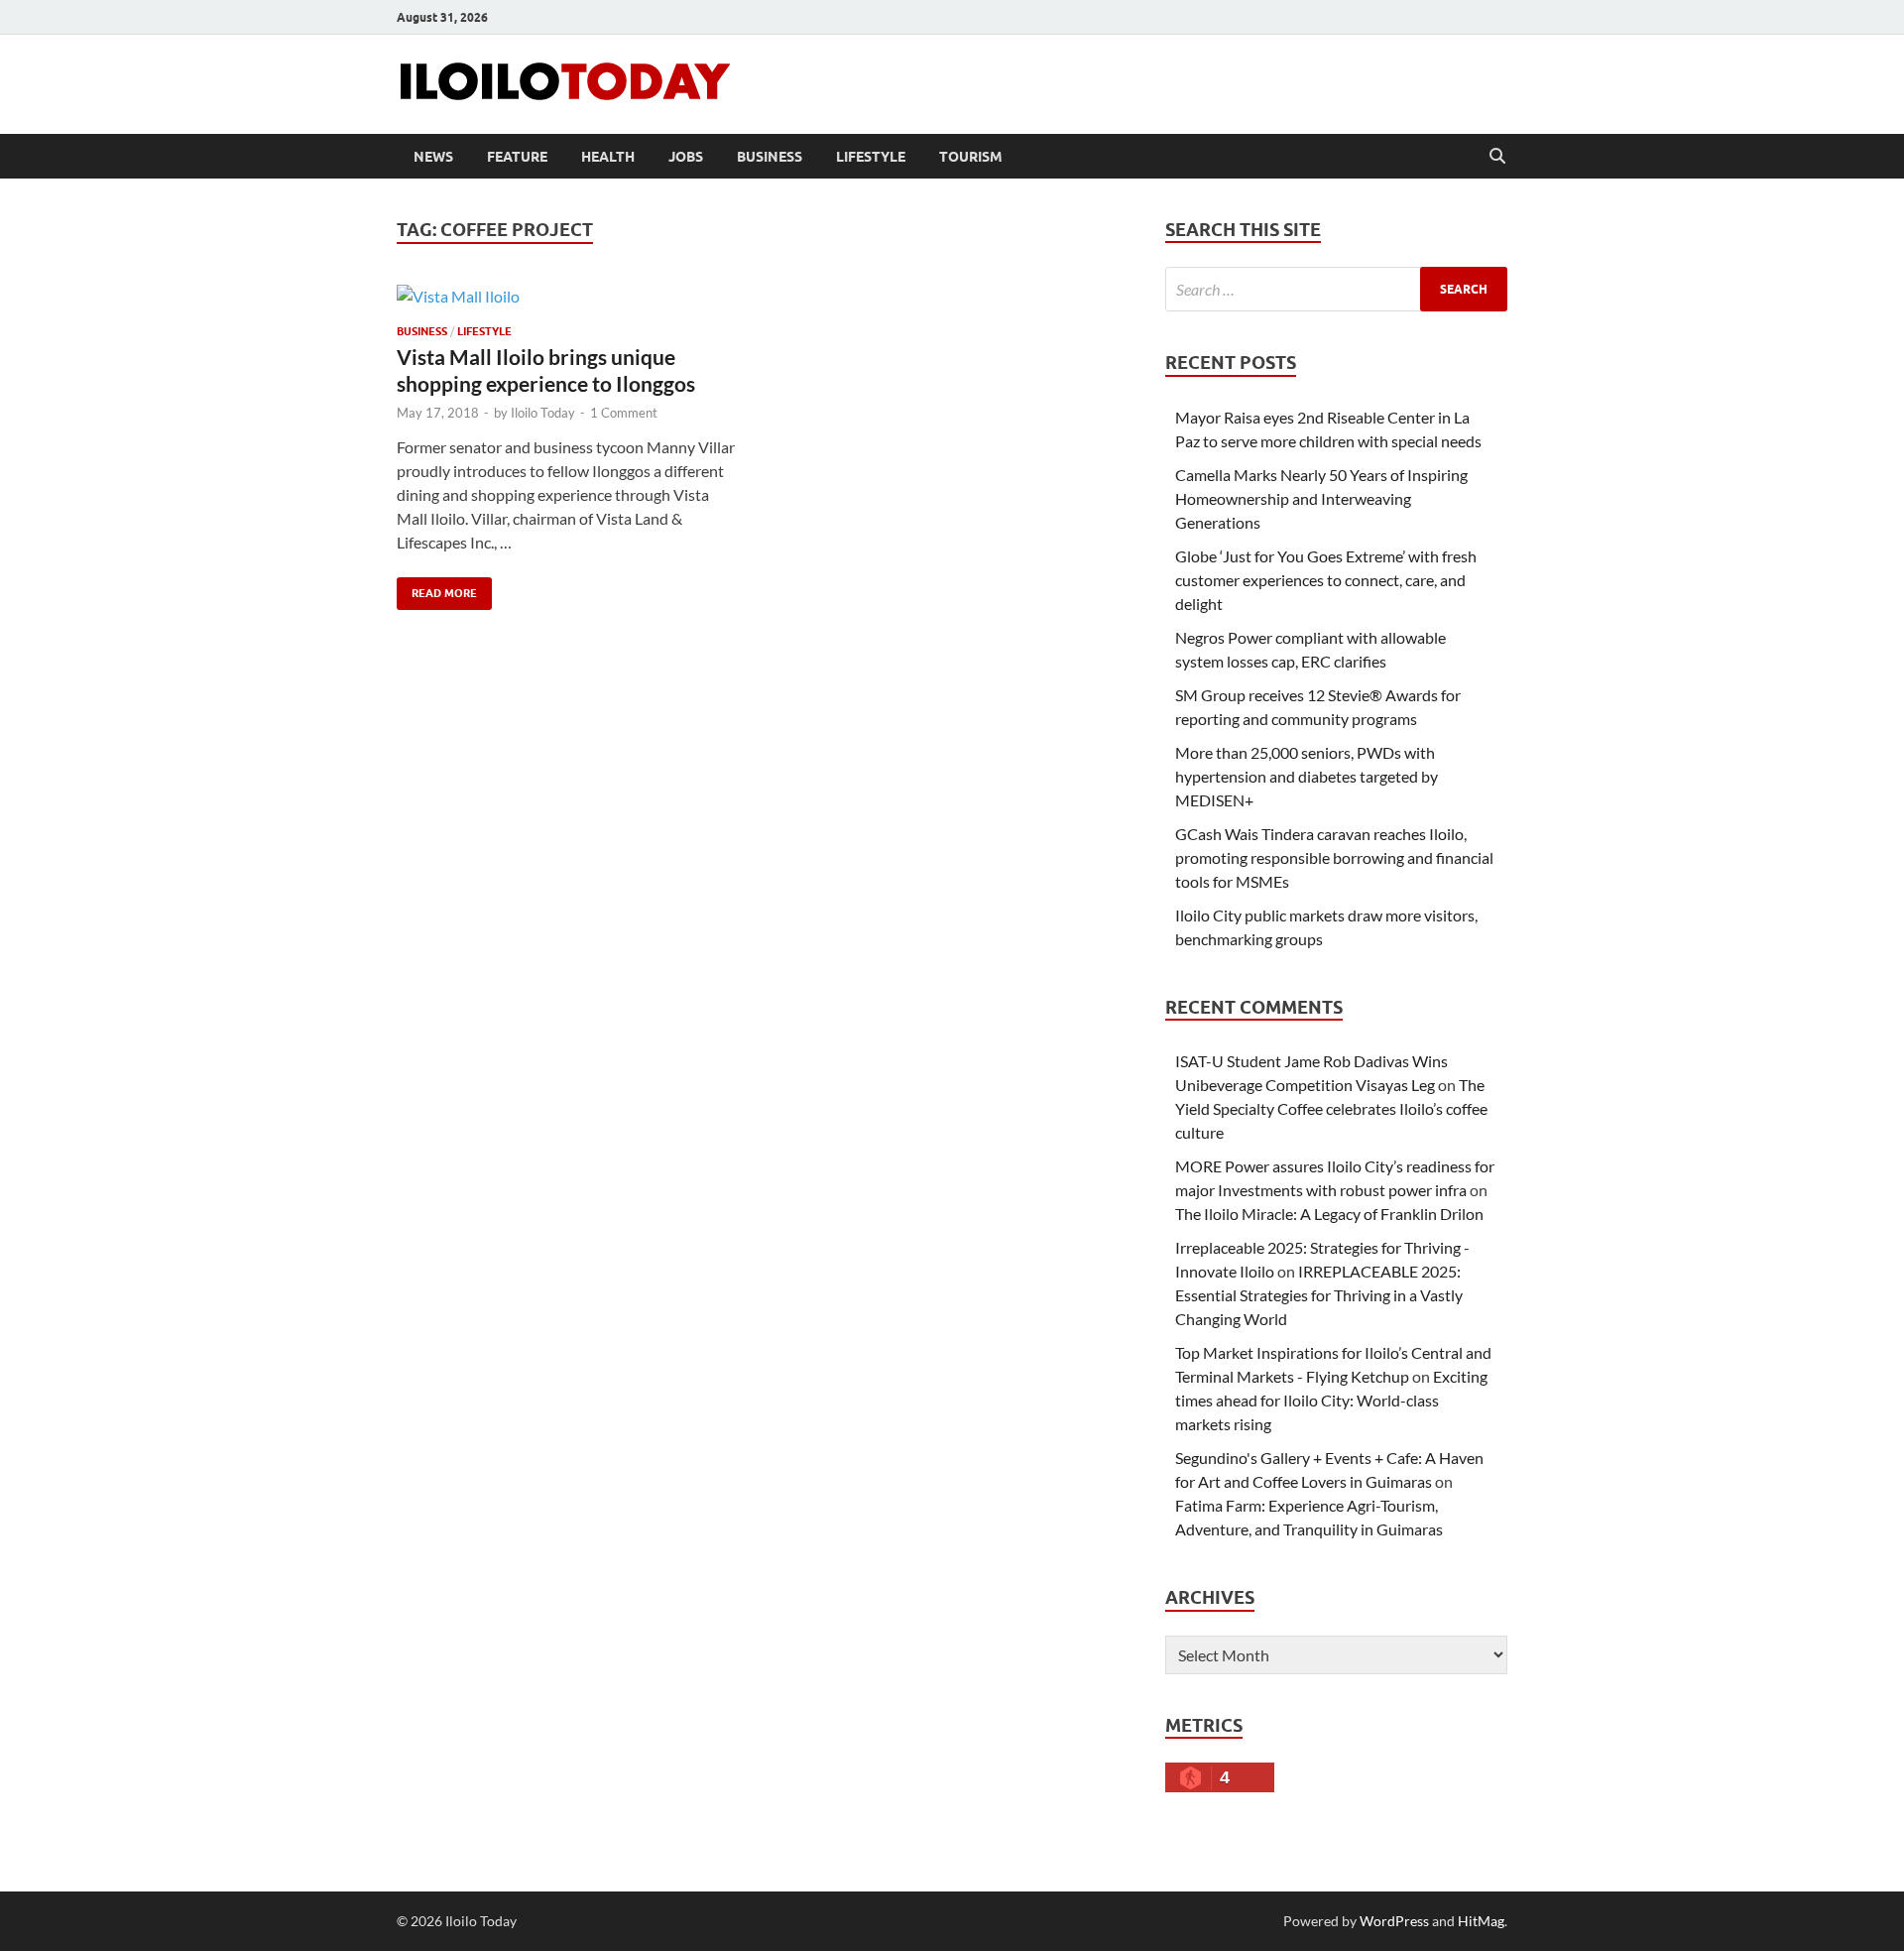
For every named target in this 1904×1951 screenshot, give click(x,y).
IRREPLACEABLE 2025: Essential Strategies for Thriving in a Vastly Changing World (1319, 1295)
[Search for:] (1336, 289)
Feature (517, 157)
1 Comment (624, 413)
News (433, 157)
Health (608, 157)
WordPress (1394, 1921)
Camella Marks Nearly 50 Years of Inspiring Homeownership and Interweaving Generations (1321, 498)
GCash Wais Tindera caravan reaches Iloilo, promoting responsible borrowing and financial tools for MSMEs (1334, 857)
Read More (437, 589)
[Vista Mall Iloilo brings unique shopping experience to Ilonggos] (569, 296)
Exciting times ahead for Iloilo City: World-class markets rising (1331, 1400)
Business (770, 157)
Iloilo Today (543, 413)
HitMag (1481, 1921)
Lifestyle (871, 157)
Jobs (686, 157)
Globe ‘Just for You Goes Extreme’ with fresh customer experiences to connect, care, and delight (1326, 580)
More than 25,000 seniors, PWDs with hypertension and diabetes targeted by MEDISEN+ (1307, 776)
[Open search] (1497, 157)
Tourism (971, 157)
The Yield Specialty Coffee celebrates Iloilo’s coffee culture (1331, 1108)
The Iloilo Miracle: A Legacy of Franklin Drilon (1329, 1214)
